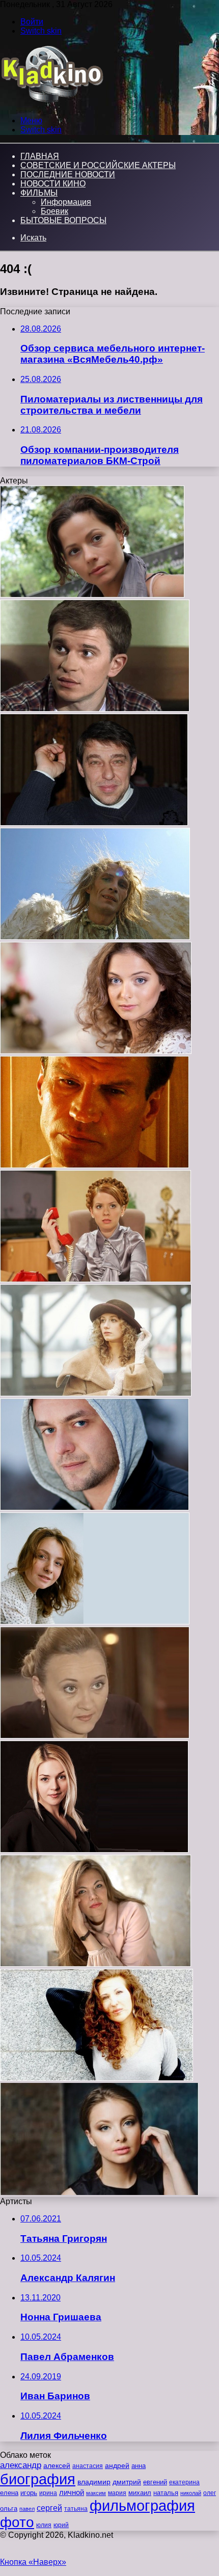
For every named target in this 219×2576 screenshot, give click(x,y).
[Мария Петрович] (97, 2078)
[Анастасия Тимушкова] (94, 1850)
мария (117, 2493)
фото (17, 2522)
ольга (9, 2509)
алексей (57, 2465)
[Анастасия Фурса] (96, 1051)
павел (27, 2509)
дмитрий (127, 2482)
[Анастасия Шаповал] (95, 1964)
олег (210, 2493)
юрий (61, 2525)
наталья (166, 2493)
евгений (155, 2482)
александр (21, 2465)
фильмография (142, 2505)
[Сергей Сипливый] (95, 937)
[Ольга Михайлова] (99, 2192)
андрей (117, 2465)
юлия (44, 2525)
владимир (94, 2482)
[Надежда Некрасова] (95, 1622)
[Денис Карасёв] (94, 1165)
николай (191, 2493)
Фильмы (39, 193)
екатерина (184, 2482)
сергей (49, 2508)
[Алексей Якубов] (94, 823)
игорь (29, 2493)
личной (72, 2492)
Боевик (54, 211)
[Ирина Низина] (92, 595)
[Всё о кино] (52, 103)
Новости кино (53, 184)
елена (9, 2493)
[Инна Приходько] (95, 1279)
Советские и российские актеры (98, 165)
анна (139, 2466)
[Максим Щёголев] (94, 1508)
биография (38, 2479)
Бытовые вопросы (63, 220)
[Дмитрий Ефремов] (95, 709)
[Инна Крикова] (95, 1736)
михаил (140, 2493)
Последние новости (68, 174)
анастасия (88, 2466)
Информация (66, 202)
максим (96, 2493)
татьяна (76, 2509)
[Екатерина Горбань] (96, 1393)
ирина (48, 2493)
